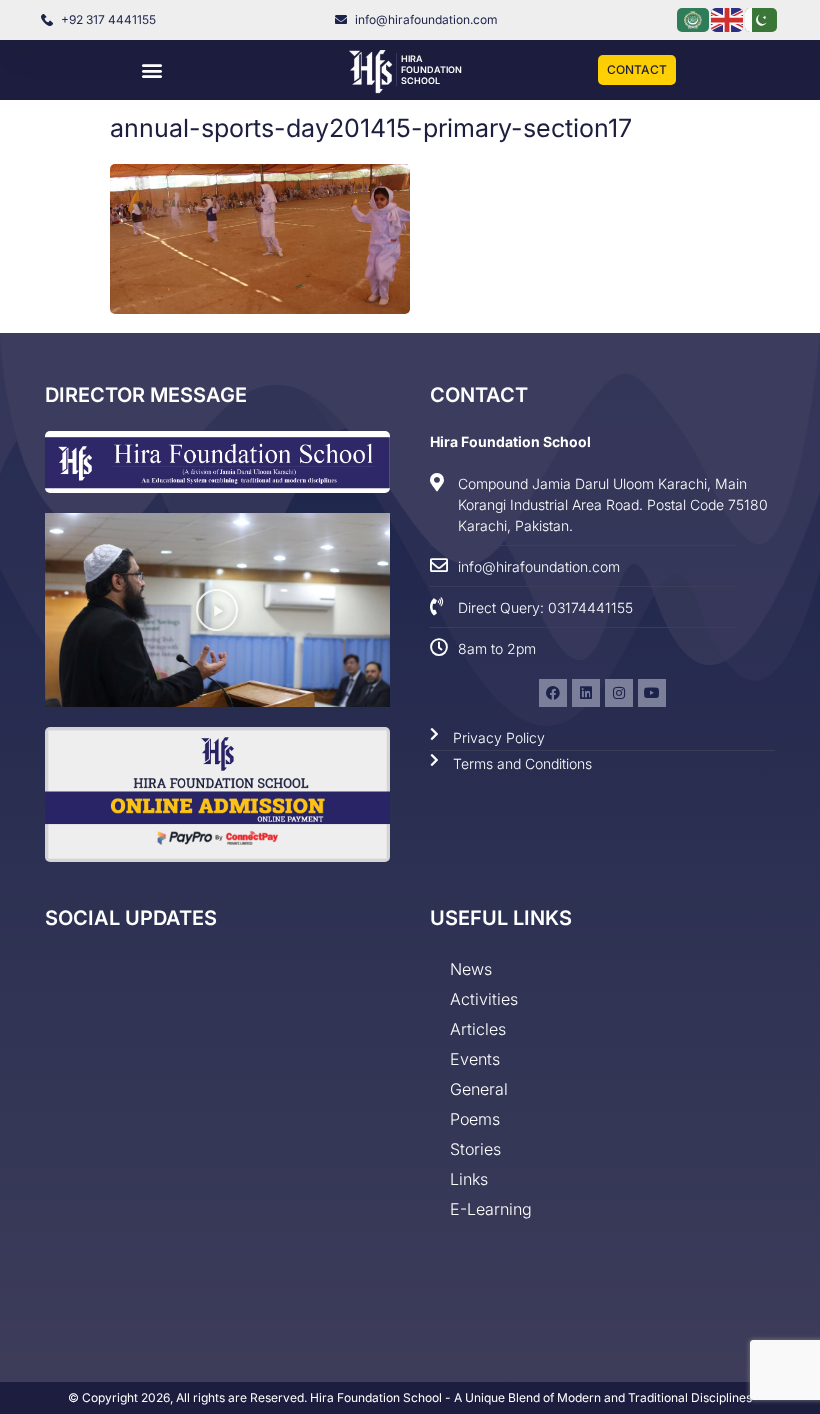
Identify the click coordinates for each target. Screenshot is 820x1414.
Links (469, 1179)
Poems (475, 1119)
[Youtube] (652, 693)
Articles (478, 1029)
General (479, 1089)
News (471, 969)
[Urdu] (762, 18)
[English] (728, 18)
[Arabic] (694, 18)
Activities (484, 999)
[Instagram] (619, 693)
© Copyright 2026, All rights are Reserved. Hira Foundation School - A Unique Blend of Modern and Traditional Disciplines (410, 1397)
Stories (475, 1149)
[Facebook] (553, 693)
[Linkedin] (586, 693)
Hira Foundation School (431, 69)
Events (475, 1059)
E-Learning (491, 1209)
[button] (151, 70)
